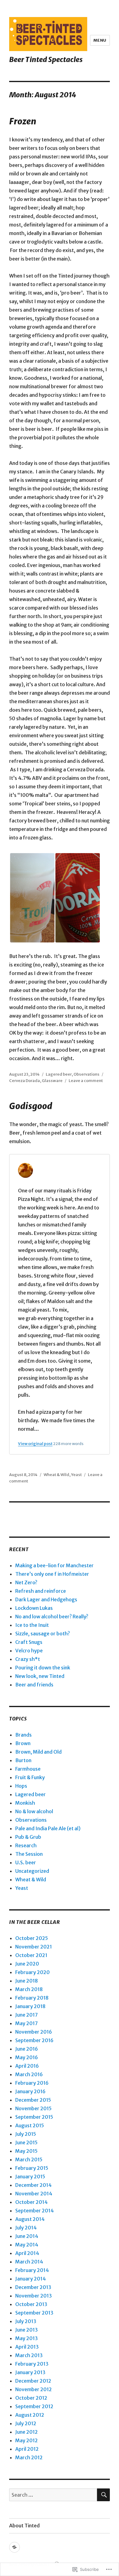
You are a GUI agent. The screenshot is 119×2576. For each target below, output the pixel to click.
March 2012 (29, 2457)
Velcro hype (29, 1651)
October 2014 (31, 2202)
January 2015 (30, 2177)
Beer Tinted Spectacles (46, 59)
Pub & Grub (28, 1837)
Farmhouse (28, 1769)
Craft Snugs (29, 1642)
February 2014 (32, 2270)
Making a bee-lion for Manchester (54, 1565)
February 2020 (32, 1972)
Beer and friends (34, 1685)
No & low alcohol (34, 1811)
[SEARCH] (103, 2495)
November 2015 (33, 2108)
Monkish (25, 1803)
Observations (87, 1074)
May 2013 (27, 2338)
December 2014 (33, 2185)
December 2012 (33, 2381)
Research (26, 1845)
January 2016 (30, 2091)
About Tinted (24, 2526)
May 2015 (26, 2151)
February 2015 (32, 2168)
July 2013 (26, 2321)
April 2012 (27, 2449)
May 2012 (27, 2440)
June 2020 (27, 1964)
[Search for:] (53, 2495)
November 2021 (34, 1947)
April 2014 (27, 2253)
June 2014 (27, 2236)
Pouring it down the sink (43, 1668)
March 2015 (29, 2159)
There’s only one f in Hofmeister (52, 1574)
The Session (29, 1854)
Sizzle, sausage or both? (43, 1634)
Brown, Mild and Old (38, 1752)
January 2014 (31, 2279)
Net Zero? (26, 1582)
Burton (23, 1760)
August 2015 (30, 2125)
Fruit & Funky (30, 1777)
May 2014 (27, 2245)
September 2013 (34, 2313)
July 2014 (26, 2228)
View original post (35, 1444)
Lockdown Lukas (34, 1608)
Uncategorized (32, 1871)
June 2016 (27, 2049)
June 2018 (27, 1981)
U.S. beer (26, 1862)
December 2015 (33, 2100)
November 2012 (34, 2389)
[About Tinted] (14, 2547)
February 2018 (32, 1998)
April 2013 (27, 2347)
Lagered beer (59, 1074)
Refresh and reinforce (41, 1591)
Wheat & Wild (56, 1475)
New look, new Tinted (40, 1676)
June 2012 (27, 2432)
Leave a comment (86, 1081)
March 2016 (29, 2074)
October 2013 (31, 2304)
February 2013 (32, 2364)
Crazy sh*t (28, 1659)
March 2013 (29, 2355)
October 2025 (32, 1938)
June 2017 (27, 2015)
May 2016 (27, 2057)
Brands (23, 1735)
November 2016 (34, 2032)
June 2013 (27, 2330)
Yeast (76, 1475)
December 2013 (33, 2287)
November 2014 (34, 2194)
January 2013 (30, 2372)
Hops (21, 1786)
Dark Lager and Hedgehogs (46, 1599)
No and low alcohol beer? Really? (52, 1616)
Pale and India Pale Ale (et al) (48, 1828)
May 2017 (27, 2023)
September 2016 (34, 2040)
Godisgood (31, 1106)
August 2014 (30, 2219)
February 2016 (32, 2083)
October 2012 (31, 2398)
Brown (23, 1743)
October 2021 (31, 1955)
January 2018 (30, 2006)
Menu (100, 40)
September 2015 (34, 2117)
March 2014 (29, 2262)
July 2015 (26, 2134)
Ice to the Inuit (32, 1625)
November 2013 (34, 2296)
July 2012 (26, 2423)
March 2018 (29, 1989)
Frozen (23, 121)
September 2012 (34, 2406)
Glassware (52, 1081)
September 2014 (34, 2211)
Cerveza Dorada (25, 1081)
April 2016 (27, 2066)
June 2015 (26, 2142)
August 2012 (30, 2415)
